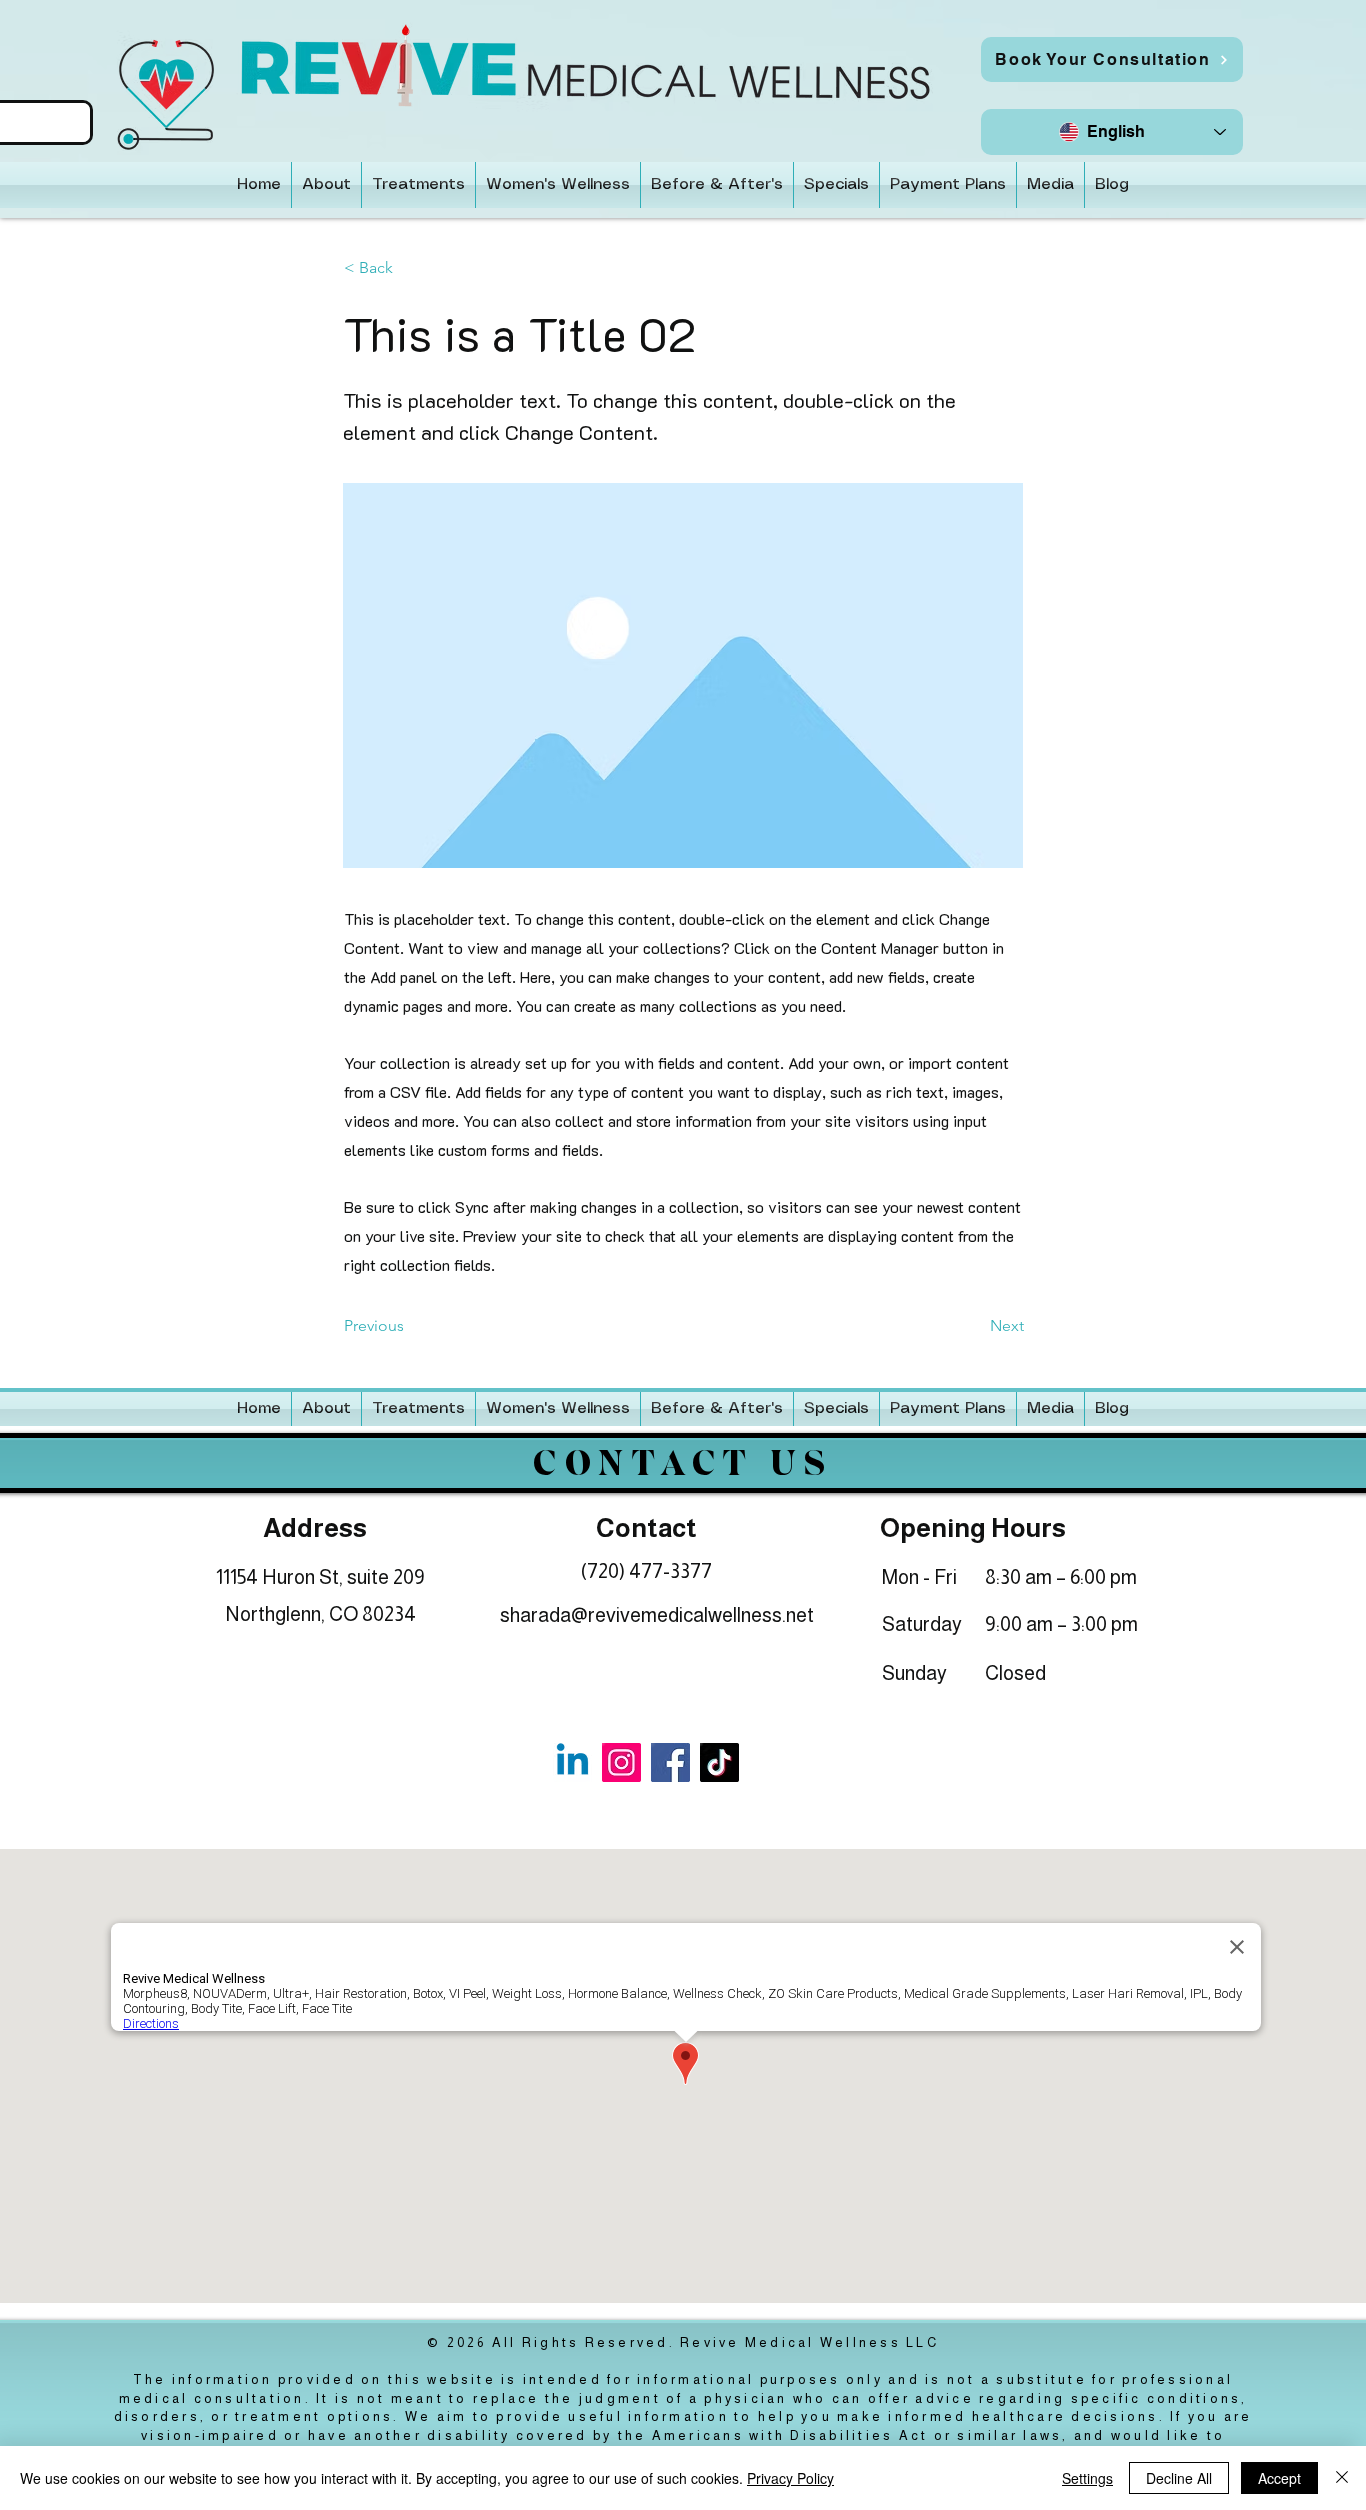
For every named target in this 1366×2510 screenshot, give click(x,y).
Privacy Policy (790, 2478)
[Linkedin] (572, 1762)
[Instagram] (621, 1762)
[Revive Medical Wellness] (670, 1762)
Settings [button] (1087, 2478)
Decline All (1179, 2478)
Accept (1279, 2478)
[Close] (1342, 2478)
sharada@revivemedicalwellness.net (657, 1615)
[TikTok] (719, 1762)
